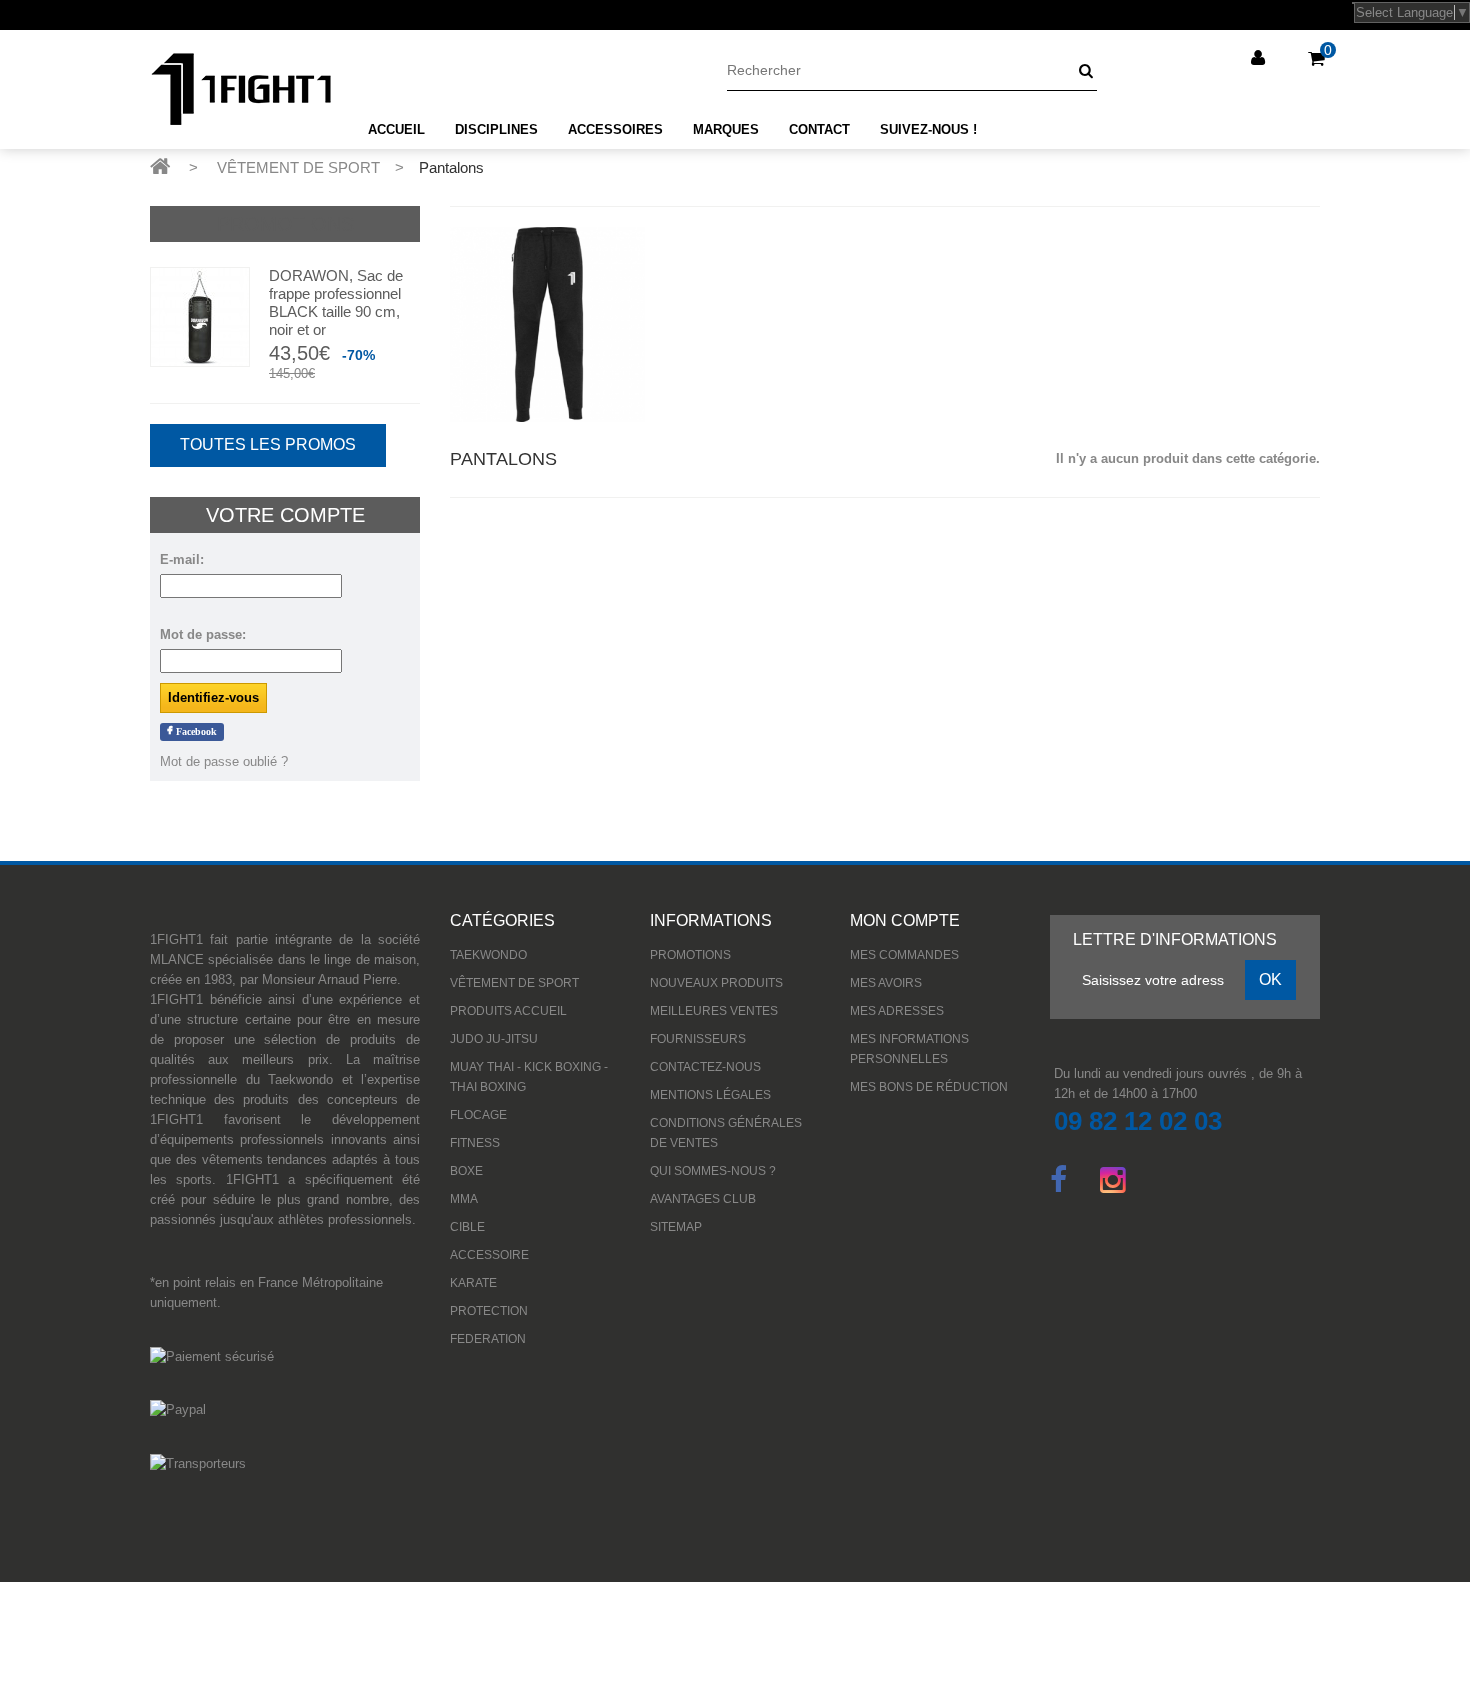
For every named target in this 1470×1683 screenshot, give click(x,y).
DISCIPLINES (496, 129)
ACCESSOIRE (489, 1255)
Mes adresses (897, 1011)
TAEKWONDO (488, 955)
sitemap (676, 1227)
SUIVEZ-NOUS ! (928, 129)
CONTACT (819, 129)
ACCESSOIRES (615, 129)
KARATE (473, 1283)
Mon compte (905, 920)
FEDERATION (488, 1339)
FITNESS (475, 1143)
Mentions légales (710, 1095)
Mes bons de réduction (929, 1087)
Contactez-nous (705, 1067)
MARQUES (726, 129)
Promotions (285, 224)
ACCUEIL (396, 129)
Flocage (478, 1115)
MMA (464, 1199)
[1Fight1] (241, 89)
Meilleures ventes (714, 1011)
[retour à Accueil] (160, 165)
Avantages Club (703, 1199)
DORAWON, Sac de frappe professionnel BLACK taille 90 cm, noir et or (336, 302)
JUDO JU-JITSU (494, 1039)
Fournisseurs (698, 1039)
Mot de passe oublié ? (224, 761)
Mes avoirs (886, 983)
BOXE (466, 1171)
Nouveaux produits (716, 983)
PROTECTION (489, 1311)
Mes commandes (904, 955)
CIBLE (467, 1227)
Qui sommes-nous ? (713, 1171)
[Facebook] (1058, 1178)
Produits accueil (508, 1011)
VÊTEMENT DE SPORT (514, 983)
